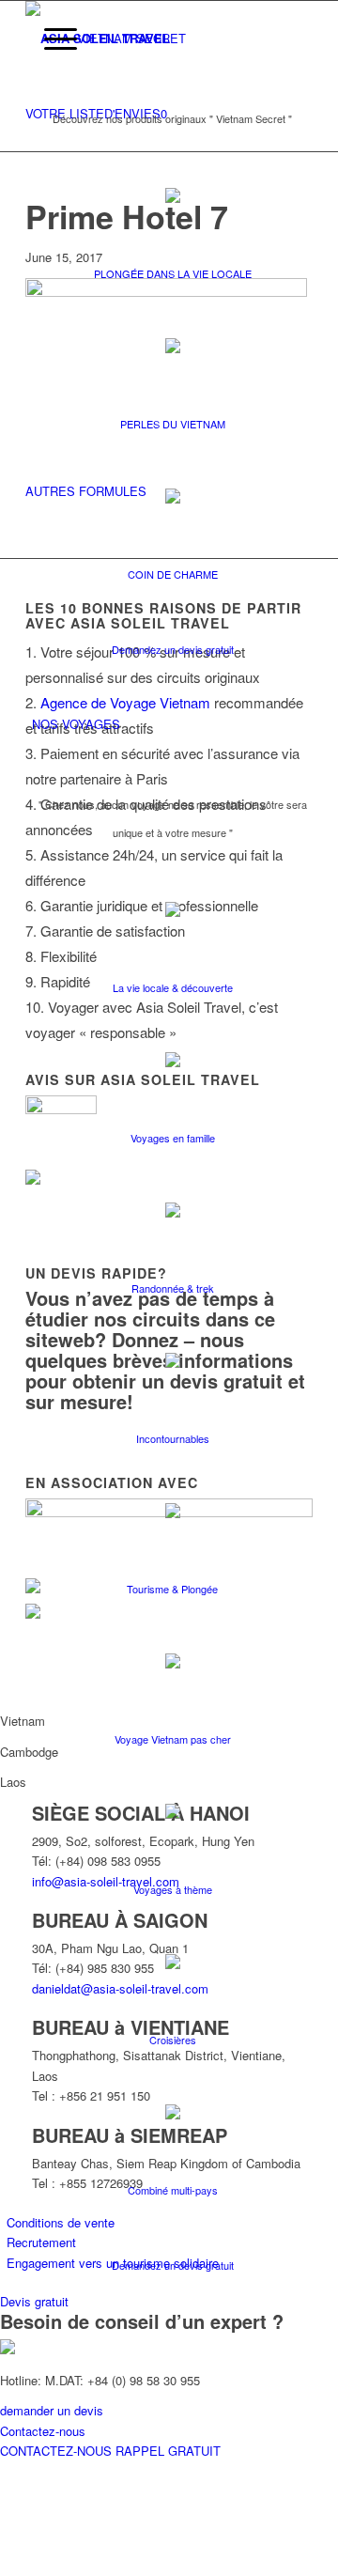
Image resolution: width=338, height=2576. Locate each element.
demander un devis (52, 2410)
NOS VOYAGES (76, 724)
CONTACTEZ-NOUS (58, 2451)
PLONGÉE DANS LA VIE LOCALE (173, 273)
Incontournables (173, 1438)
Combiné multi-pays (173, 2190)
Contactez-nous (43, 2431)
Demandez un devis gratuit (173, 649)
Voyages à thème (173, 1889)
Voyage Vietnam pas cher (173, 1739)
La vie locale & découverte (173, 987)
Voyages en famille (173, 1138)
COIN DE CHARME (173, 574)
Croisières (173, 2040)
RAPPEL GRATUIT (168, 2451)
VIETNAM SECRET (131, 38)
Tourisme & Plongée (172, 1589)
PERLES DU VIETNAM (173, 424)
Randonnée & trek (173, 1288)
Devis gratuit (34, 2301)
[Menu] (51, 39)
